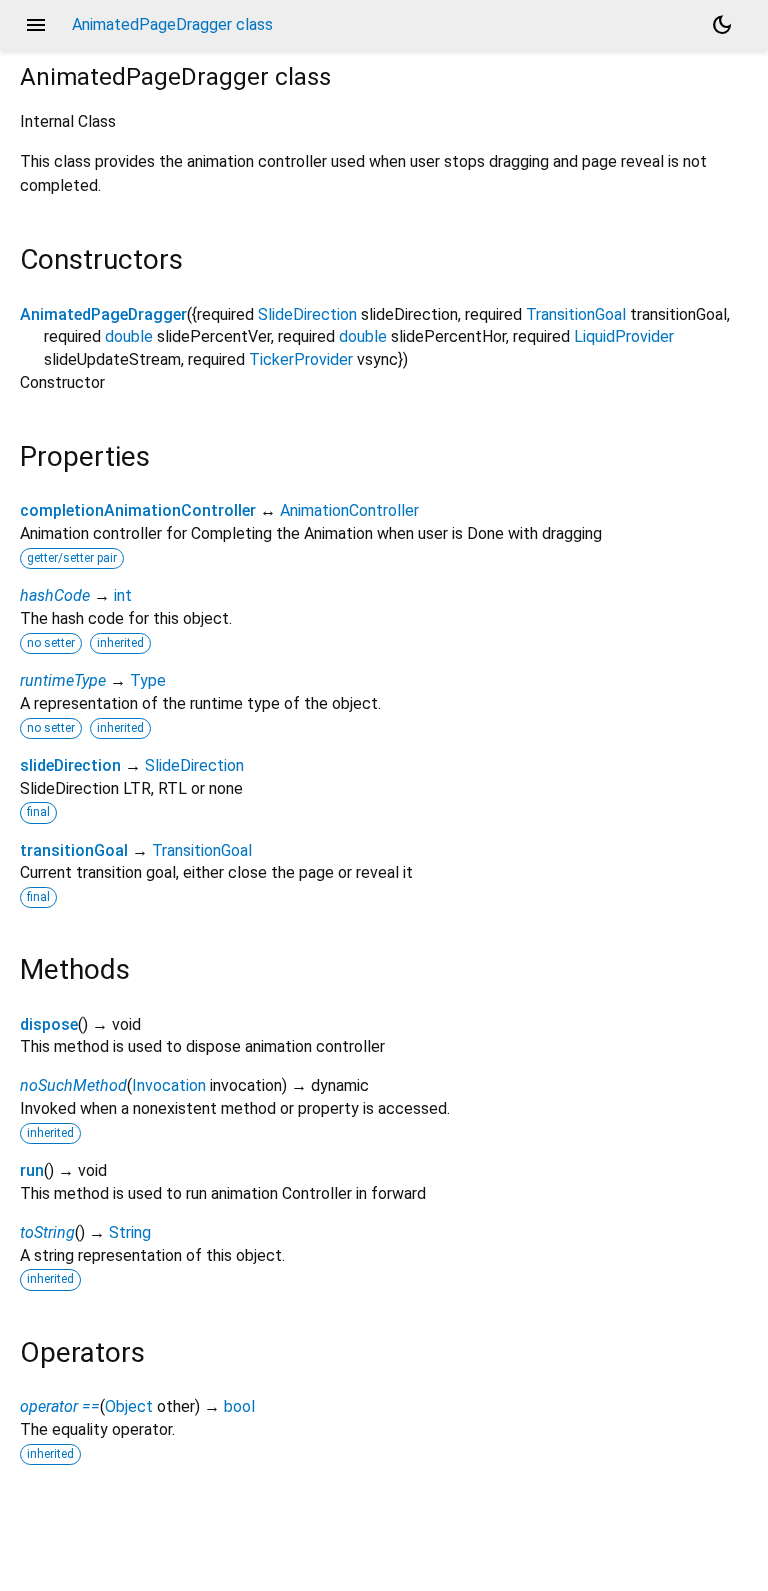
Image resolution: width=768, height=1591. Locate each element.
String (130, 1232)
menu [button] (36, 25)
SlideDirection (307, 314)
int (123, 595)
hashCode (55, 595)
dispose (49, 1024)
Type (148, 680)
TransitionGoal (576, 314)
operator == (60, 1406)
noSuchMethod (73, 1085)
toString (47, 1232)
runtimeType (63, 680)
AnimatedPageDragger (103, 314)
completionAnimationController (138, 510)
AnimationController (349, 510)
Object (129, 1406)
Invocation (169, 1085)
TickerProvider (301, 359)
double (129, 336)
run (32, 1170)
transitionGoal (74, 850)
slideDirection (70, 765)
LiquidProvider (624, 336)
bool (239, 1406)
